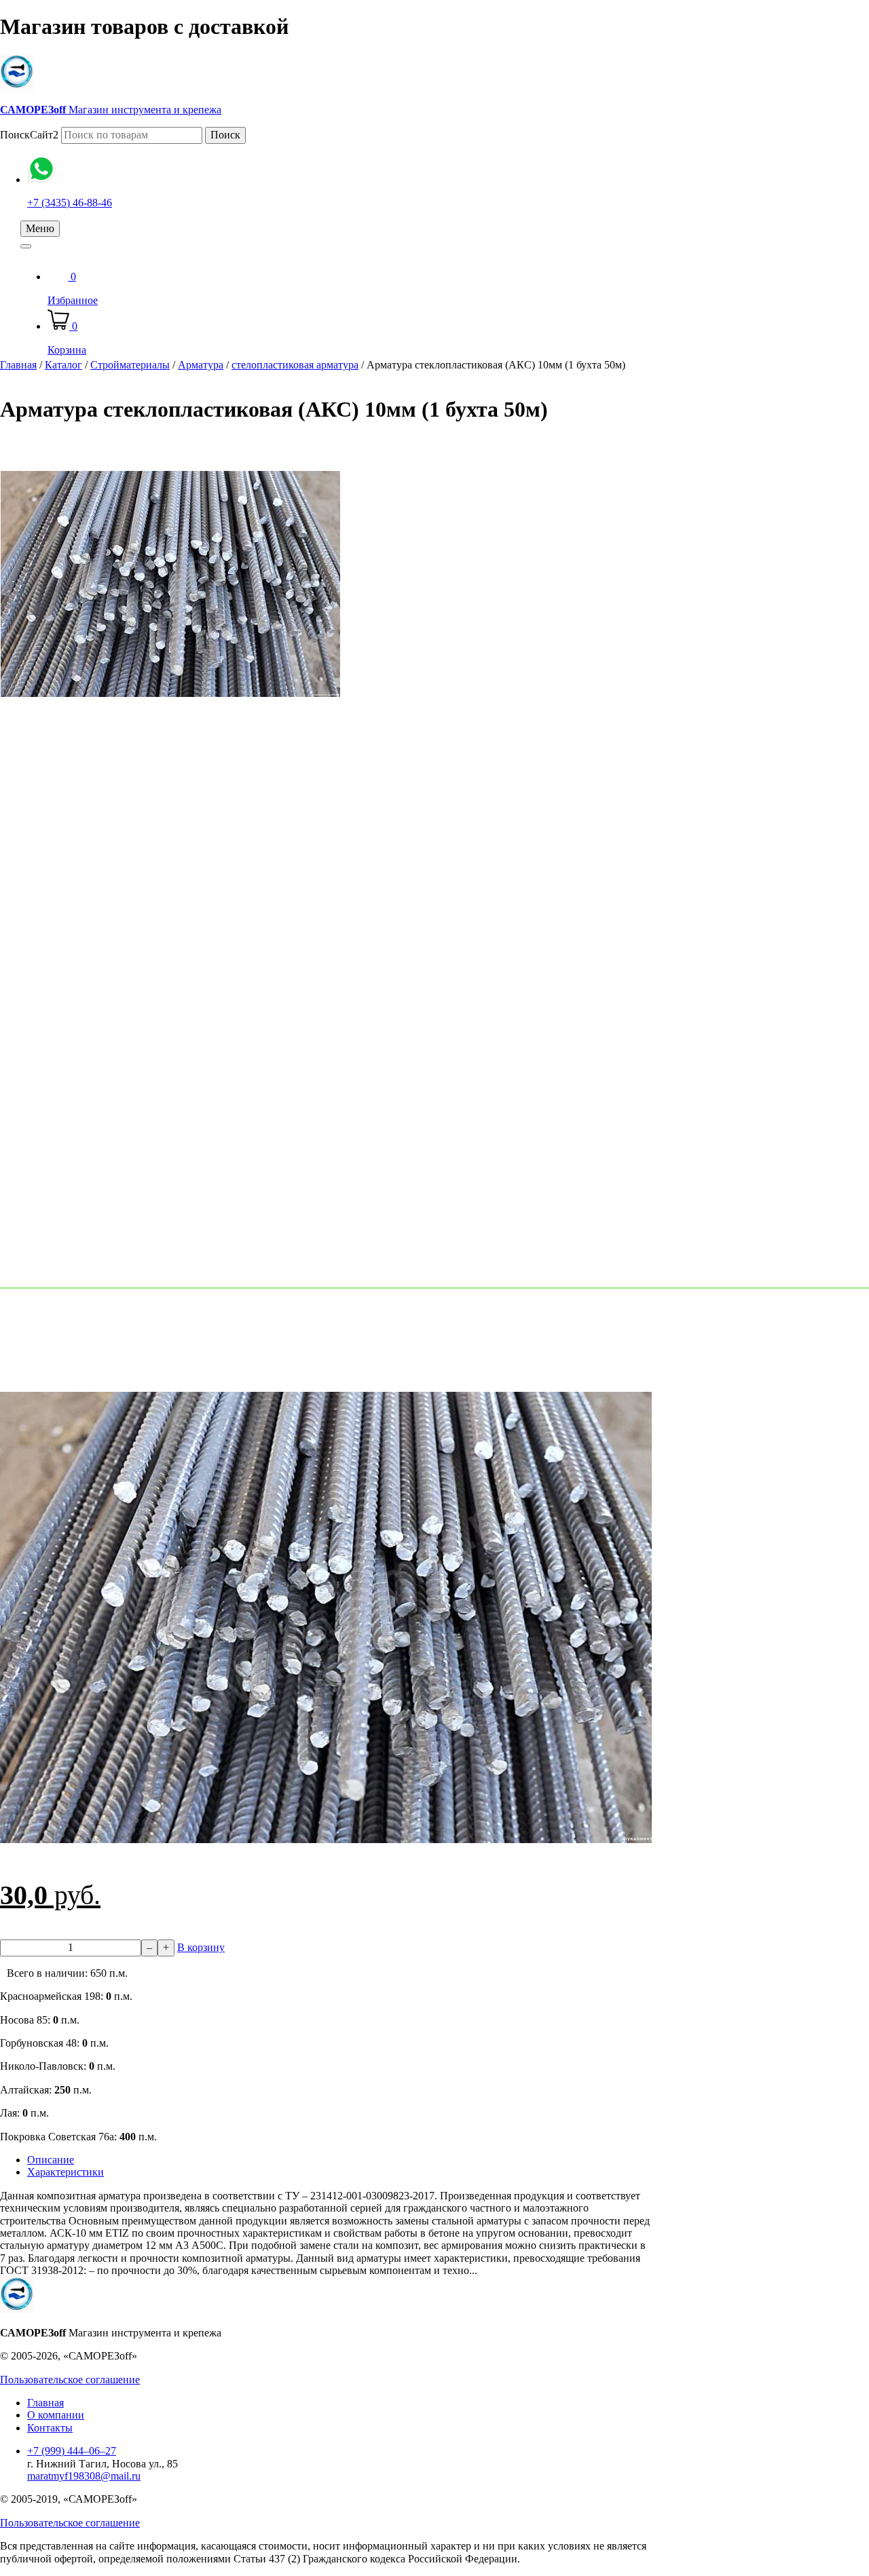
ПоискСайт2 (29, 135)
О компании (56, 2415)
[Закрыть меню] (26, 246)
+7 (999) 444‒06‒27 (72, 2451)
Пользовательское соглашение (70, 2380)
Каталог (63, 365)
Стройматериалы (130, 365)
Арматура (201, 365)
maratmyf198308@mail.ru (84, 2476)
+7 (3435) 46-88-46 (70, 203)
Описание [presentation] (51, 2160)
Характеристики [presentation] (66, 2172)
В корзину (201, 1947)
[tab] (339, 2160)
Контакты (50, 2428)
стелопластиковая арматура (295, 365)
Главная (18, 365)
